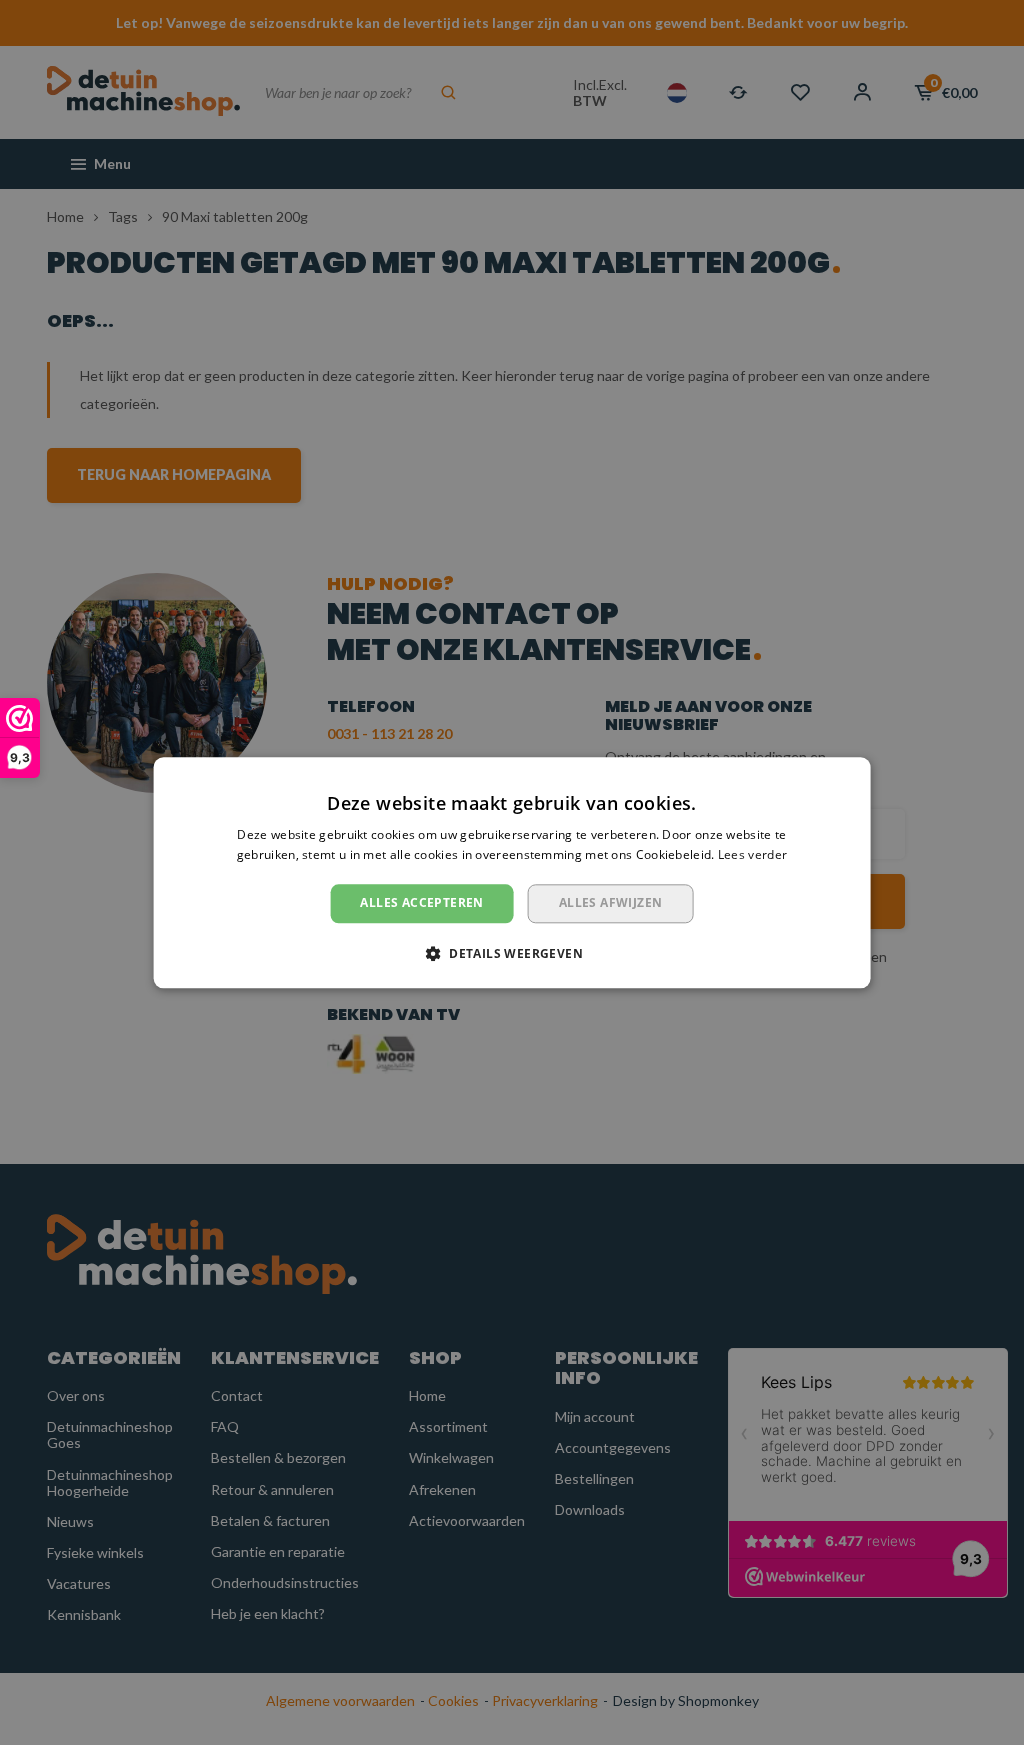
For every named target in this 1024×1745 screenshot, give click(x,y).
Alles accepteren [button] (421, 903)
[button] (512, 953)
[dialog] (512, 872)
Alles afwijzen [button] (611, 903)
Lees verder (752, 854)
